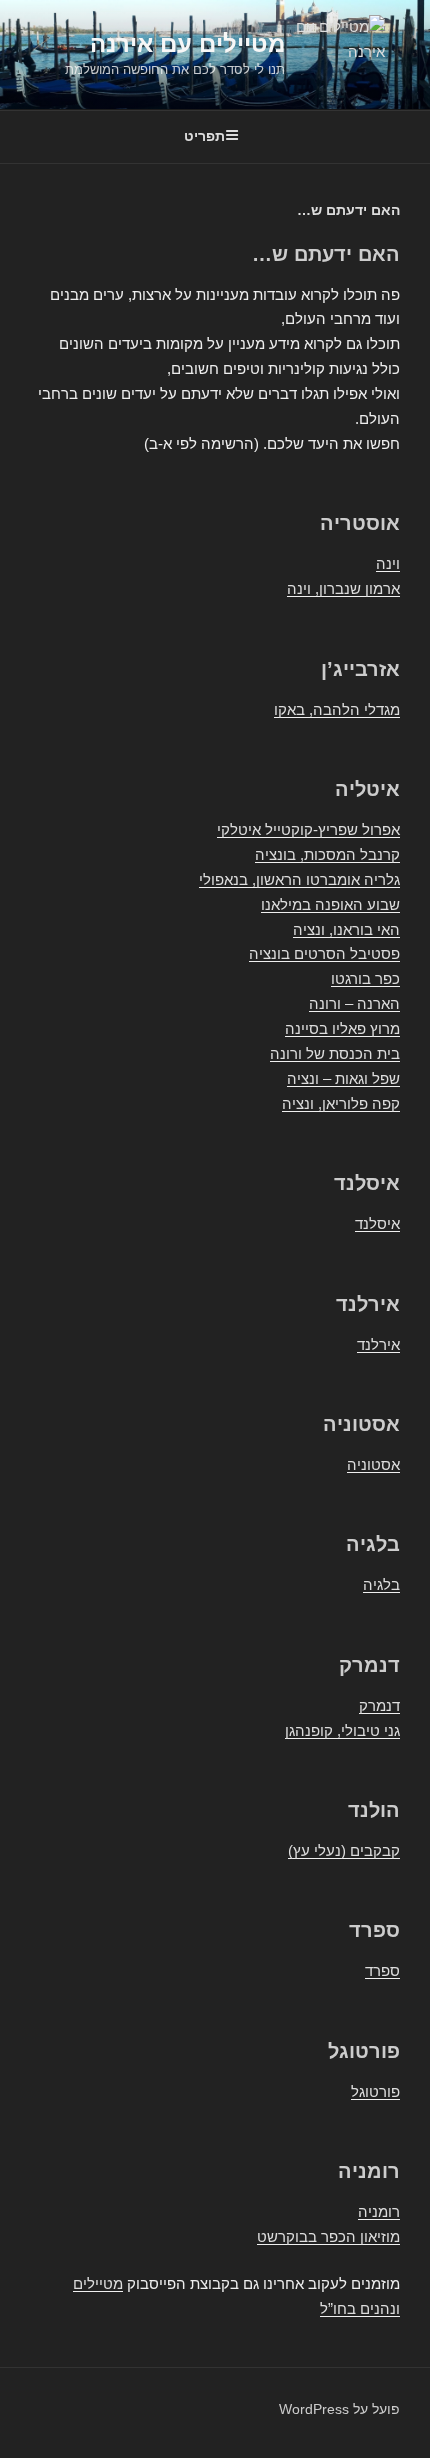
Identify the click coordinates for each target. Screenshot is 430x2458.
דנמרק (379, 1705)
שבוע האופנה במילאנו (330, 904)
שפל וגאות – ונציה (343, 1078)
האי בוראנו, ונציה (346, 929)
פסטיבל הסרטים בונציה (324, 953)
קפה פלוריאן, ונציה (341, 1103)
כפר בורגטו (365, 978)
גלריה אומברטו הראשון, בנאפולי (299, 879)
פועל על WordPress (339, 2409)
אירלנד (378, 1344)
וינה (388, 563)
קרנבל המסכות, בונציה (327, 854)
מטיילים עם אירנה (187, 43)
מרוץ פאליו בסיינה (342, 1028)
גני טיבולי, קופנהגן (342, 1730)
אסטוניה (373, 1464)
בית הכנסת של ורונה (335, 1053)
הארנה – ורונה (354, 1003)
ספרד (382, 1970)
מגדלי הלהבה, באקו (337, 709)
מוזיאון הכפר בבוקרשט (328, 2236)
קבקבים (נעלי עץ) (344, 1850)
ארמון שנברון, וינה (343, 588)
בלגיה (381, 1584)
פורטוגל (375, 2091)
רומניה (379, 2211)
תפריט (204, 136)
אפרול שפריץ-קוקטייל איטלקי (308, 829)
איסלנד (377, 1223)
